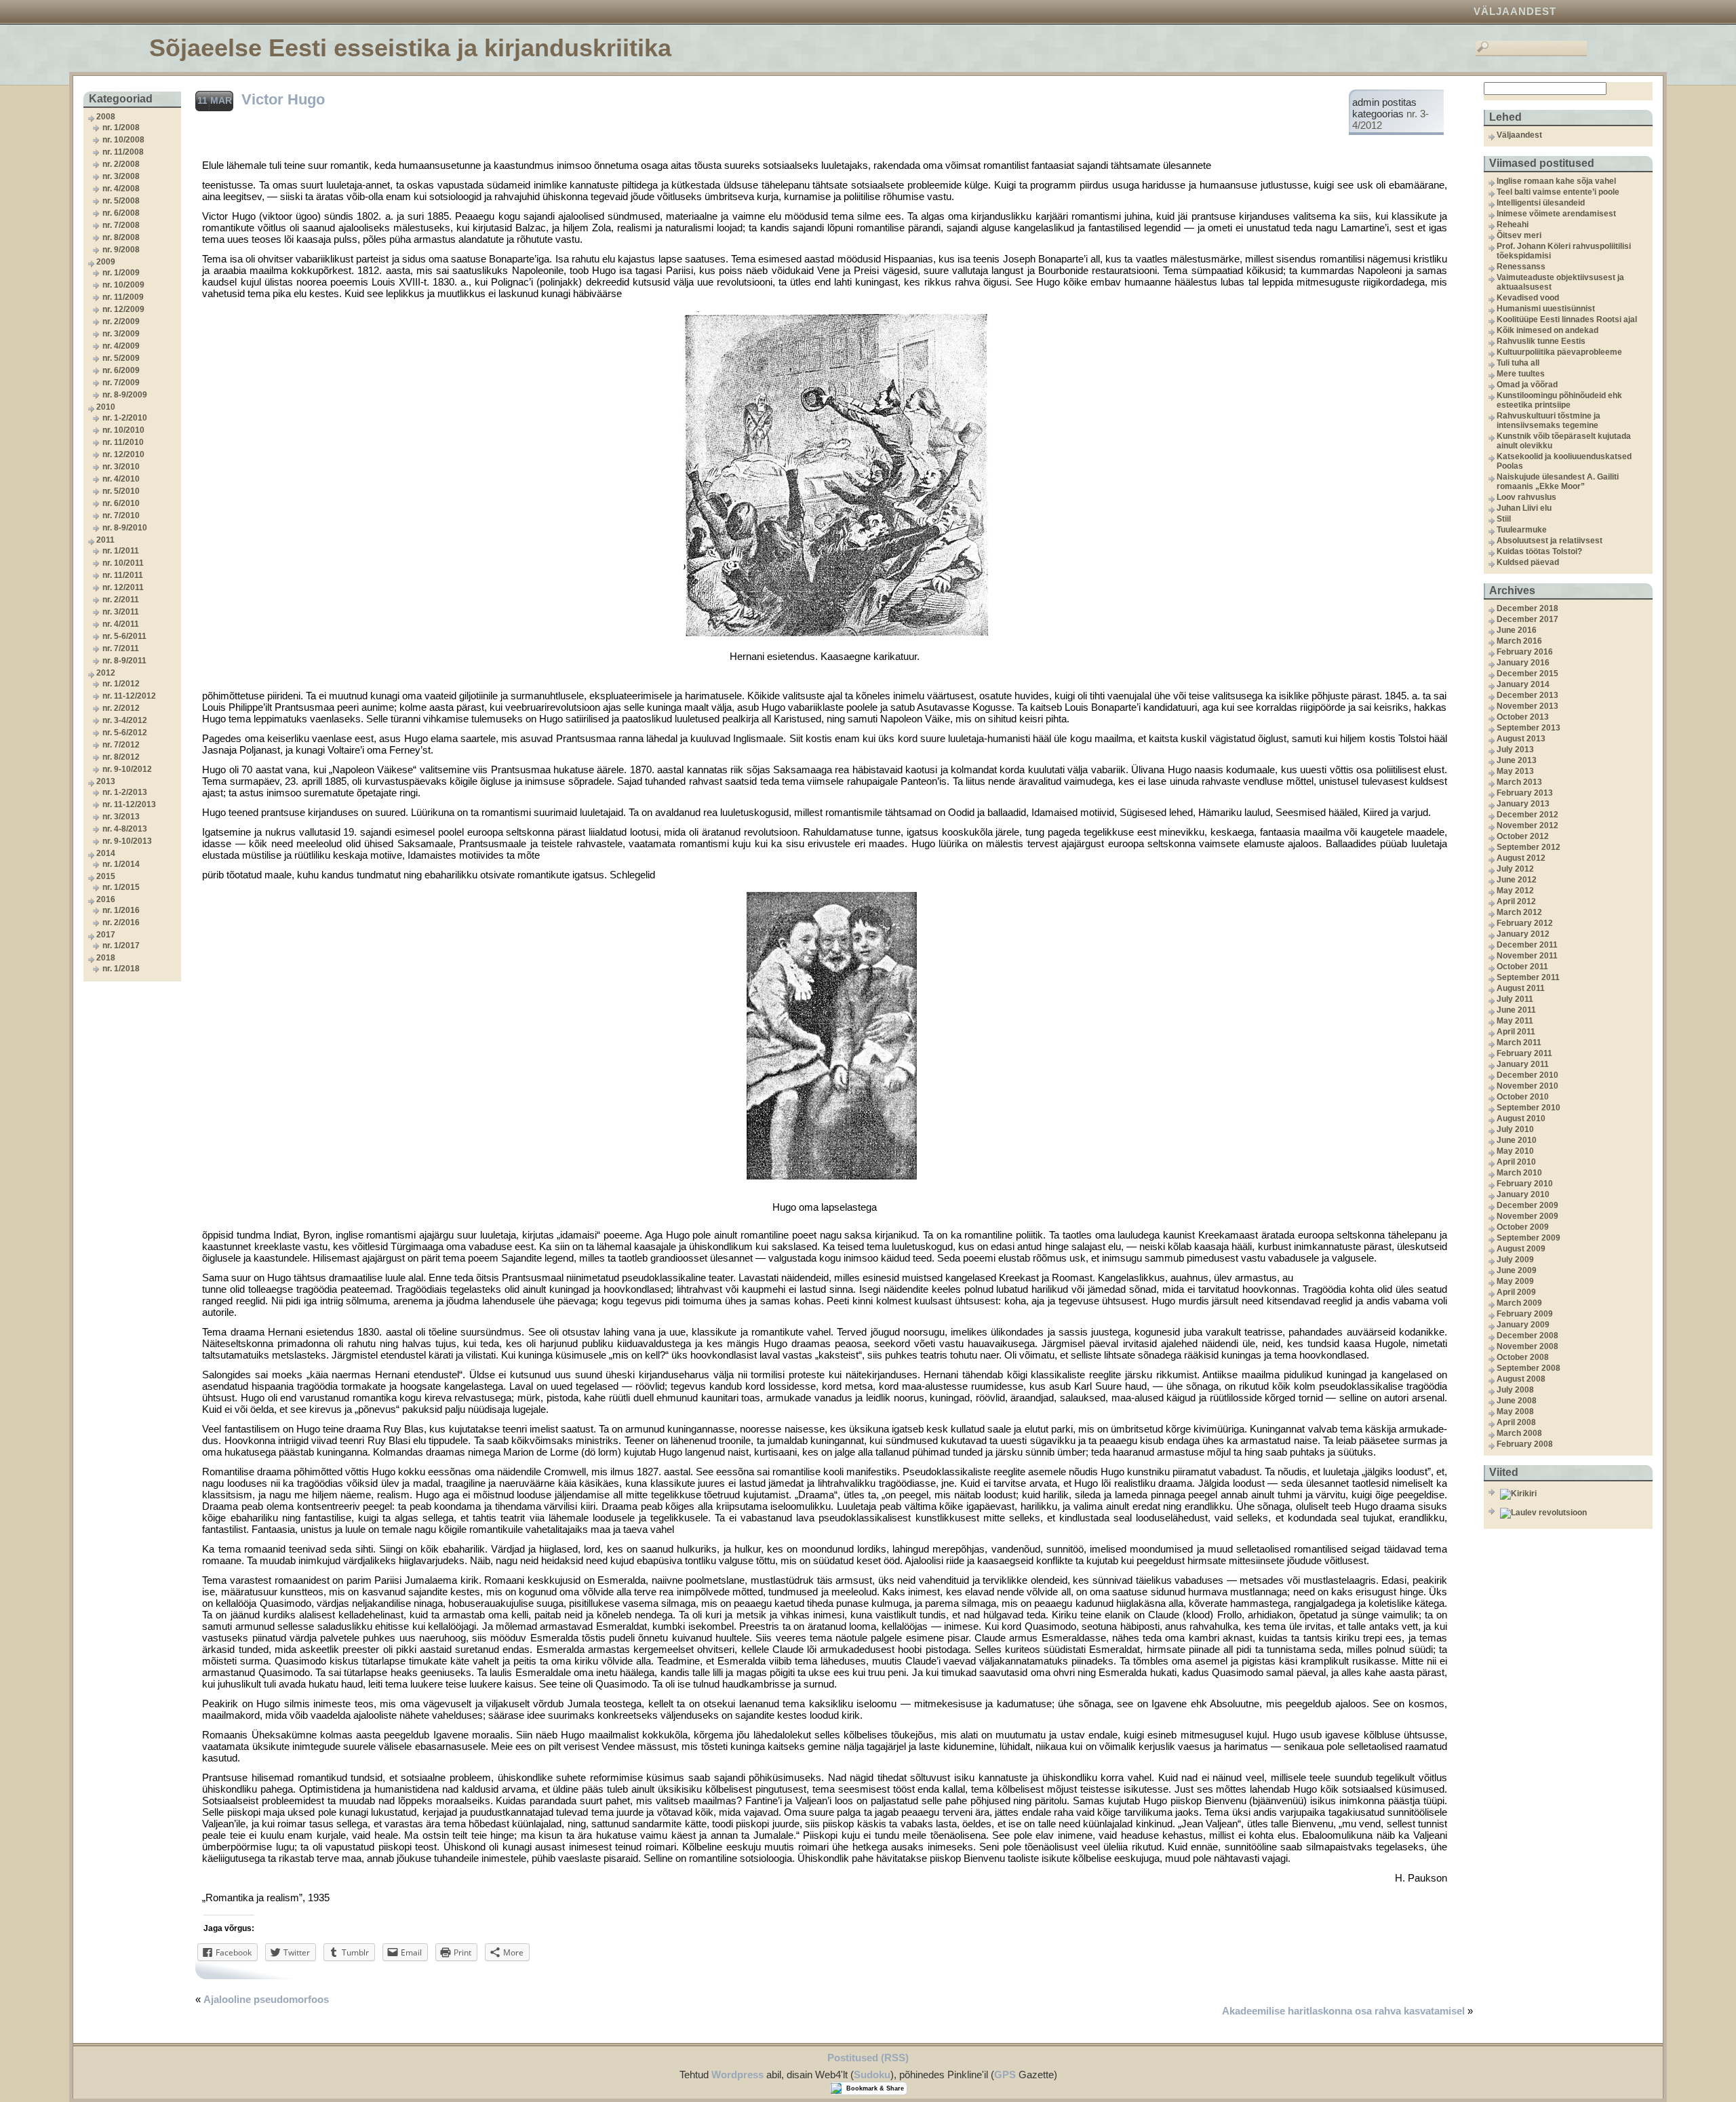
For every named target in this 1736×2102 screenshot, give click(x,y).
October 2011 (1522, 967)
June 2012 (1517, 880)
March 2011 (1519, 1043)
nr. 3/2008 (121, 176)
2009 (106, 262)
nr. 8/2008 (121, 237)
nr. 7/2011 (121, 648)
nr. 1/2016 (121, 910)
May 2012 (1515, 891)
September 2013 (1528, 728)
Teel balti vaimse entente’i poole (1558, 192)
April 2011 (1516, 1032)
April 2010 (1516, 1162)
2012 (106, 673)
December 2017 (1527, 619)
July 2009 (1515, 1260)
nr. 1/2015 (121, 887)
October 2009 (1523, 1227)
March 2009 (1519, 1303)
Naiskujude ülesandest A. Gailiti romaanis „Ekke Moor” (1558, 482)
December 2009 (1527, 1205)
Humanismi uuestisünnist (1546, 309)
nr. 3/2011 (121, 612)
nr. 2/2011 (121, 600)
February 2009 (1525, 1314)
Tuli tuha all (1518, 363)
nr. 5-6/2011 (124, 636)
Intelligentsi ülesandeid (1541, 203)
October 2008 (1523, 1357)
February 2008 (1525, 1444)
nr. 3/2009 (121, 334)
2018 (106, 958)
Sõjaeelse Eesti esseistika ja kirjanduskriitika (410, 48)
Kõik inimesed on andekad (1547, 330)
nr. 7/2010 (121, 515)
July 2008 (1515, 1390)
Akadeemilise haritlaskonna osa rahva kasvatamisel (1343, 2011)
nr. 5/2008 (121, 201)
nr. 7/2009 (121, 383)
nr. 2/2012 (121, 708)
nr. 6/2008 (121, 213)
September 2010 (1528, 1108)
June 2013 (1517, 760)
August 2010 (1521, 1118)
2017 (106, 935)
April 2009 (1516, 1292)
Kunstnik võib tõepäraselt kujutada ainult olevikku (1564, 441)
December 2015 (1527, 674)
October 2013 (1523, 717)
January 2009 (1523, 1325)
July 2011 (1515, 999)
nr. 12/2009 (123, 309)
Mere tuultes (1521, 374)
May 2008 (1515, 1412)
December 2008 (1527, 1336)
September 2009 (1528, 1238)
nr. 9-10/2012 (127, 769)
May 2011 (1515, 1021)
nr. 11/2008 (123, 152)
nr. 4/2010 (121, 479)
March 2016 (1519, 641)
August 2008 (1521, 1379)
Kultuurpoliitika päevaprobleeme (1559, 352)
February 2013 (1525, 793)
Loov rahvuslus (1526, 497)
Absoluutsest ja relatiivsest (1550, 541)
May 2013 (1515, 771)
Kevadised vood (1528, 298)
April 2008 (1516, 1422)
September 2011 (1528, 977)
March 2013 (1519, 782)
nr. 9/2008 (121, 250)
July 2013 (1515, 750)
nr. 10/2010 (123, 430)
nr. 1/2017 (121, 946)
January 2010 (1523, 1194)
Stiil (1504, 519)
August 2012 (1521, 858)
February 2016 (1525, 652)
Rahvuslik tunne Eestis (1541, 341)
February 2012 (1525, 923)
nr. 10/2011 (123, 563)
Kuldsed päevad (1528, 562)
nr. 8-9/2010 (125, 528)
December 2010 (1527, 1075)
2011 (105, 540)
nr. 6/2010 (121, 503)
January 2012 (1523, 934)
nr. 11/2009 (123, 297)
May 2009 (1515, 1281)
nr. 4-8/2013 (125, 829)
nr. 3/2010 (121, 467)
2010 (106, 407)
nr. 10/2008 (123, 140)
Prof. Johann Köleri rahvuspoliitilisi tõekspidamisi (1564, 251)
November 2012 (1527, 825)
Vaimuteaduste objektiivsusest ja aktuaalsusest (1560, 282)
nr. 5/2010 (121, 491)
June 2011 (1516, 1010)
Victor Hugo (283, 99)
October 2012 (1523, 836)
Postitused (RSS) (868, 2058)
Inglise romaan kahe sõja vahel (1556, 181)
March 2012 (1519, 912)
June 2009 (1517, 1270)
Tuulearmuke (1522, 530)
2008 (106, 117)
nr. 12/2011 (123, 587)
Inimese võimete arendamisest (1556, 214)
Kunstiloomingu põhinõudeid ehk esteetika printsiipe (1559, 400)
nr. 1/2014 (121, 864)
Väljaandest (1515, 11)
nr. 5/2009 (121, 358)
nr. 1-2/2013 (125, 792)
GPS (1005, 2075)
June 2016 (1517, 630)
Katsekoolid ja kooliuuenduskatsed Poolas (1564, 461)
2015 (106, 876)
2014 (106, 853)
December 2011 (1527, 945)
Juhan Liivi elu (1524, 508)
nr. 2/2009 (121, 322)
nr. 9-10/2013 (127, 841)
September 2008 (1528, 1368)
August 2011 (1521, 988)
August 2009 (1521, 1249)
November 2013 (1527, 706)
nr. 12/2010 (123, 454)
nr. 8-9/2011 (124, 661)
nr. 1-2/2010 (125, 418)
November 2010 (1527, 1086)
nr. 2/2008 (121, 164)
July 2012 (1515, 869)
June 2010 (1517, 1140)
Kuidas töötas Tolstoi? (1539, 551)
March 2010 (1519, 1173)
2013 (106, 781)
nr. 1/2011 (121, 551)
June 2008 (1517, 1401)
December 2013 (1527, 695)
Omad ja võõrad (1527, 385)
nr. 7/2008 (121, 225)
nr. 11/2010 (123, 442)
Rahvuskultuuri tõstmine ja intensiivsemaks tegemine (1548, 421)
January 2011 (1523, 1064)
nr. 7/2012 (121, 745)
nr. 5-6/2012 (125, 733)
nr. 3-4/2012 (125, 720)
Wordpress (737, 2075)
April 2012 (1516, 901)
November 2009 (1527, 1216)
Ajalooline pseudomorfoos (266, 1999)
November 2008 (1527, 1346)
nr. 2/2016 (121, 922)
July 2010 (1515, 1129)
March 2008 (1519, 1433)
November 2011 (1527, 956)
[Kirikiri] (1575, 1494)
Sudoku (872, 2075)
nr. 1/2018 (121, 969)
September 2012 (1528, 847)
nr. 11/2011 (123, 575)
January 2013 (1523, 804)
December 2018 (1527, 608)
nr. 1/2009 (121, 273)
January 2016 (1523, 663)
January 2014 (1523, 684)
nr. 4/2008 (121, 189)
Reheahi (1513, 225)
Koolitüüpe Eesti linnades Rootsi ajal (1567, 319)
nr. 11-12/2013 (129, 804)
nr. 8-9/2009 (125, 395)
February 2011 (1524, 1053)
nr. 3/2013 (121, 817)
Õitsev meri (1519, 235)
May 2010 (1515, 1151)
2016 (106, 899)
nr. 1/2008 (121, 128)
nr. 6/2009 (121, 370)
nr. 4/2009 (121, 346)
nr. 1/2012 (121, 684)
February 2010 (1525, 1184)
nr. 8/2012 (121, 757)
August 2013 (1521, 739)
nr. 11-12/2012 (129, 696)
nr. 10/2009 (123, 285)
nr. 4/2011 (121, 624)
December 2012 (1527, 815)
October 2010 (1523, 1097)
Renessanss (1521, 267)
